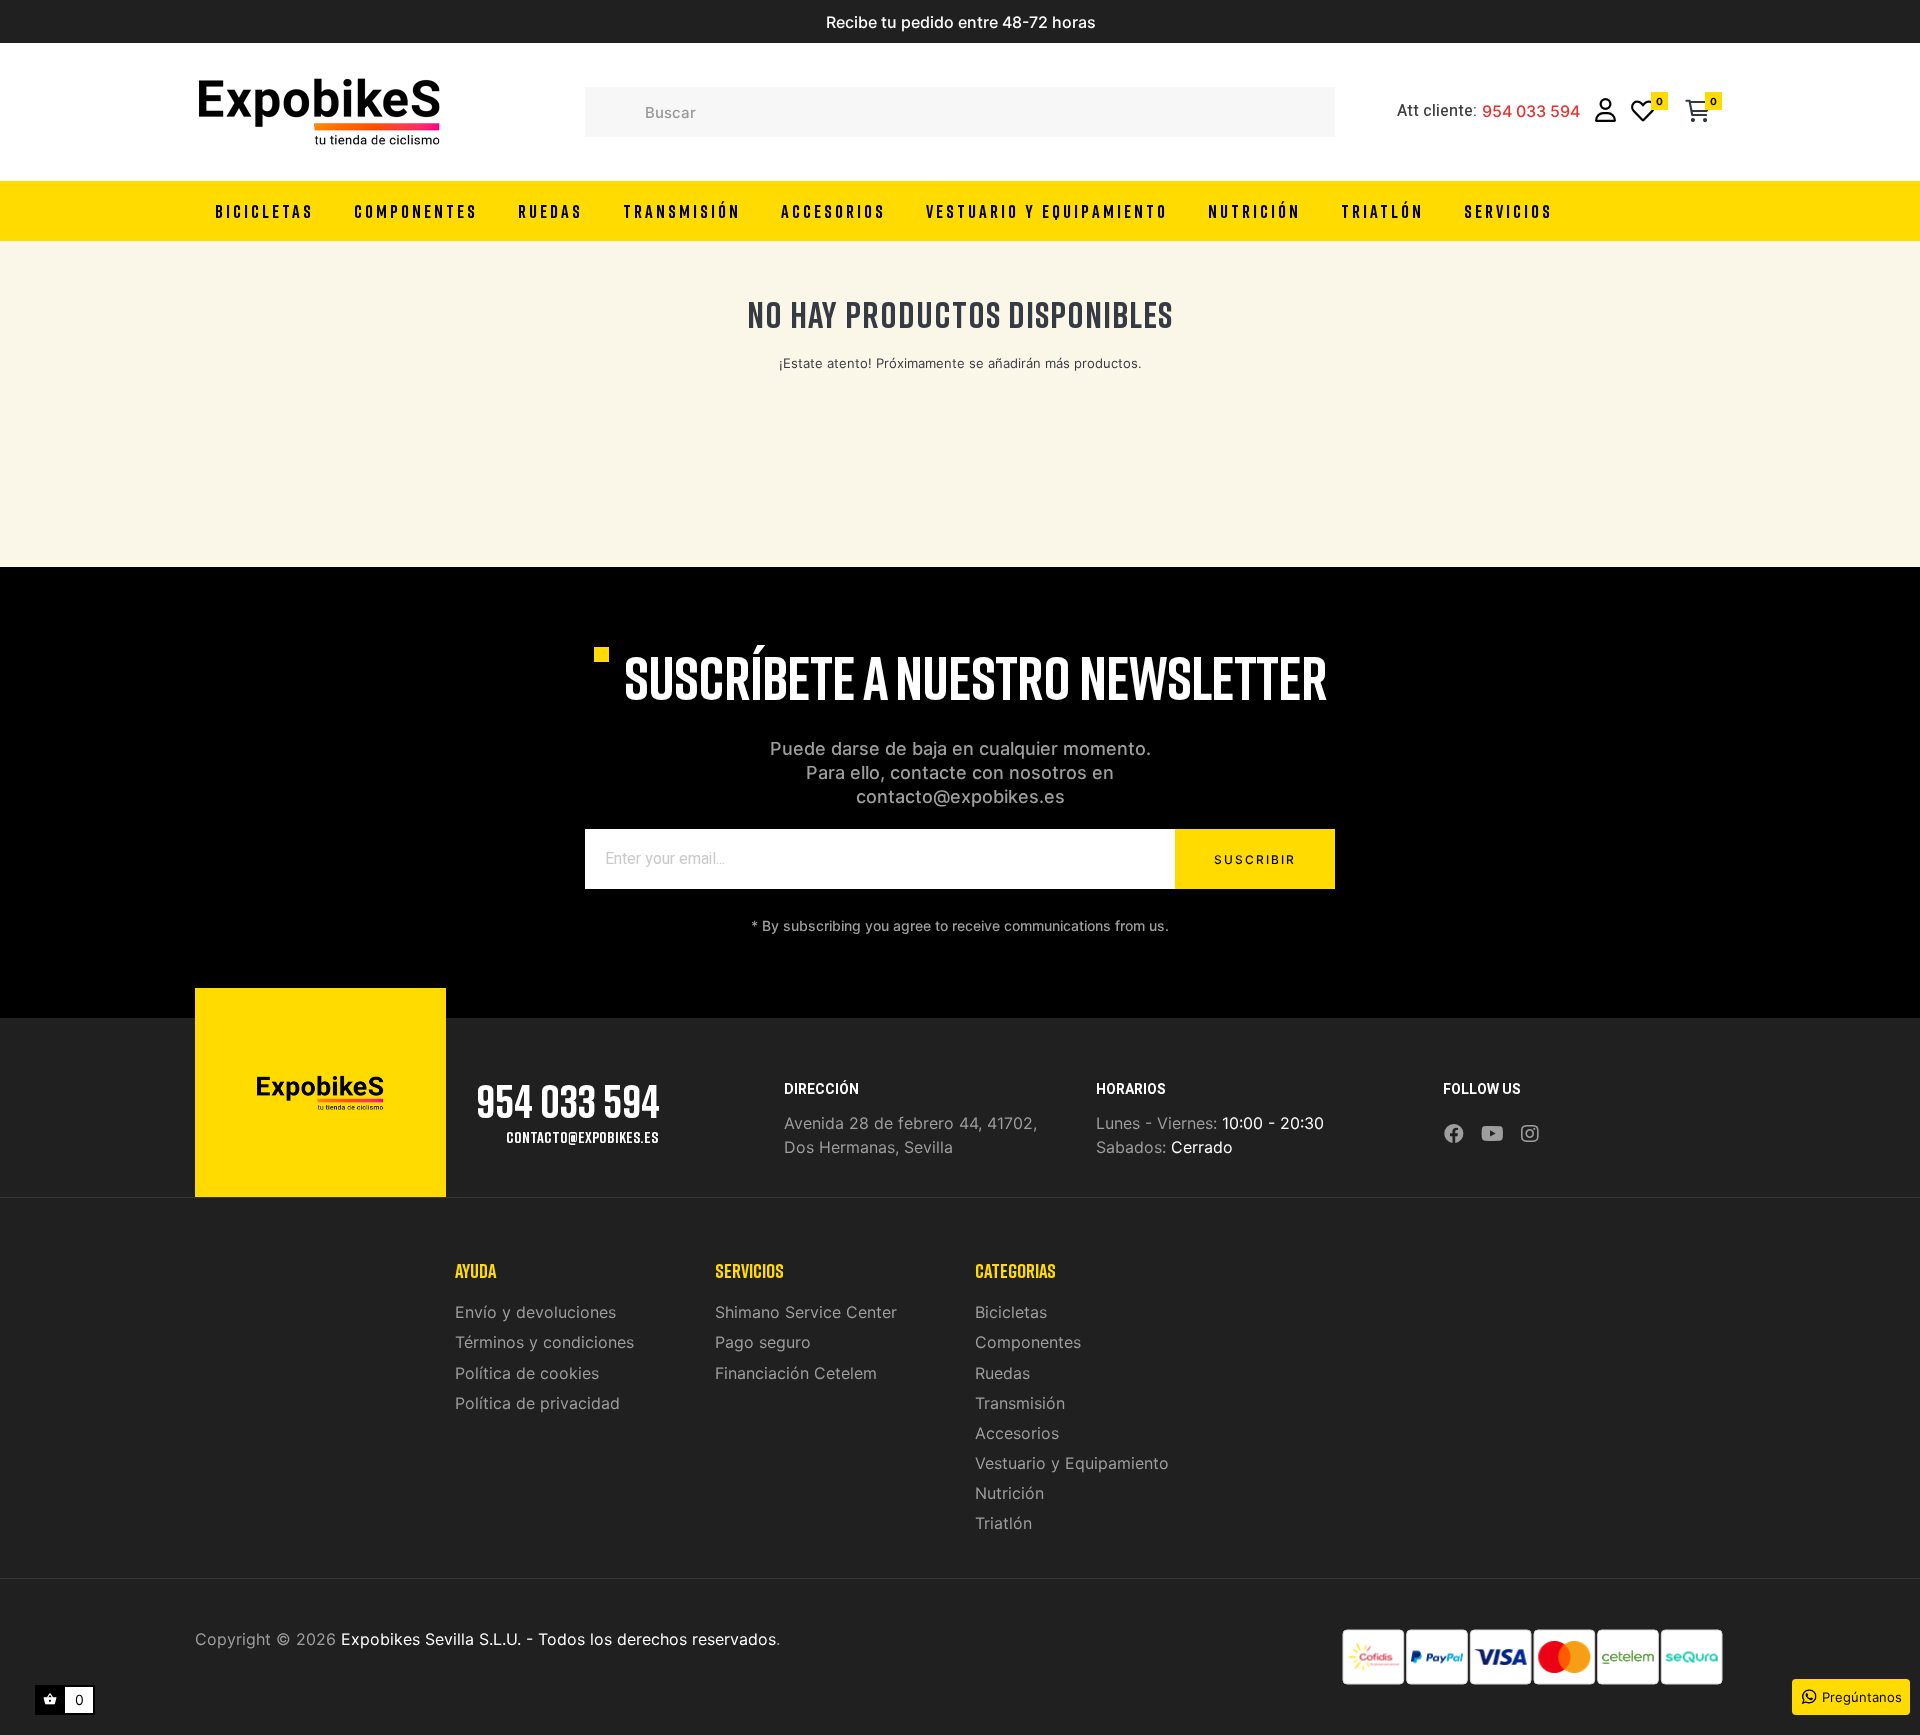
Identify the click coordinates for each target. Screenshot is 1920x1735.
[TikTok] (1556, 1120)
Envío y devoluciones (535, 1312)
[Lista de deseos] (1643, 112)
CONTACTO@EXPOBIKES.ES (582, 1137)
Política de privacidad (537, 1403)
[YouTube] (1492, 1134)
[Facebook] (1454, 1134)
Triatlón (1003, 1523)
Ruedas (1002, 1373)
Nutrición (1009, 1493)
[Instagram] (1530, 1134)
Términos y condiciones (544, 1342)
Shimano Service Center (806, 1312)
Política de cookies (527, 1373)
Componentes (1028, 1342)
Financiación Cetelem (796, 1373)
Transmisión (1020, 1403)
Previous (725, 22)
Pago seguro (763, 1342)
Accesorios (1017, 1433)
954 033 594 (1531, 112)
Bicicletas (1011, 1312)
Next (1195, 22)
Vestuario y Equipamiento (1072, 1463)
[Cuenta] (1605, 112)
